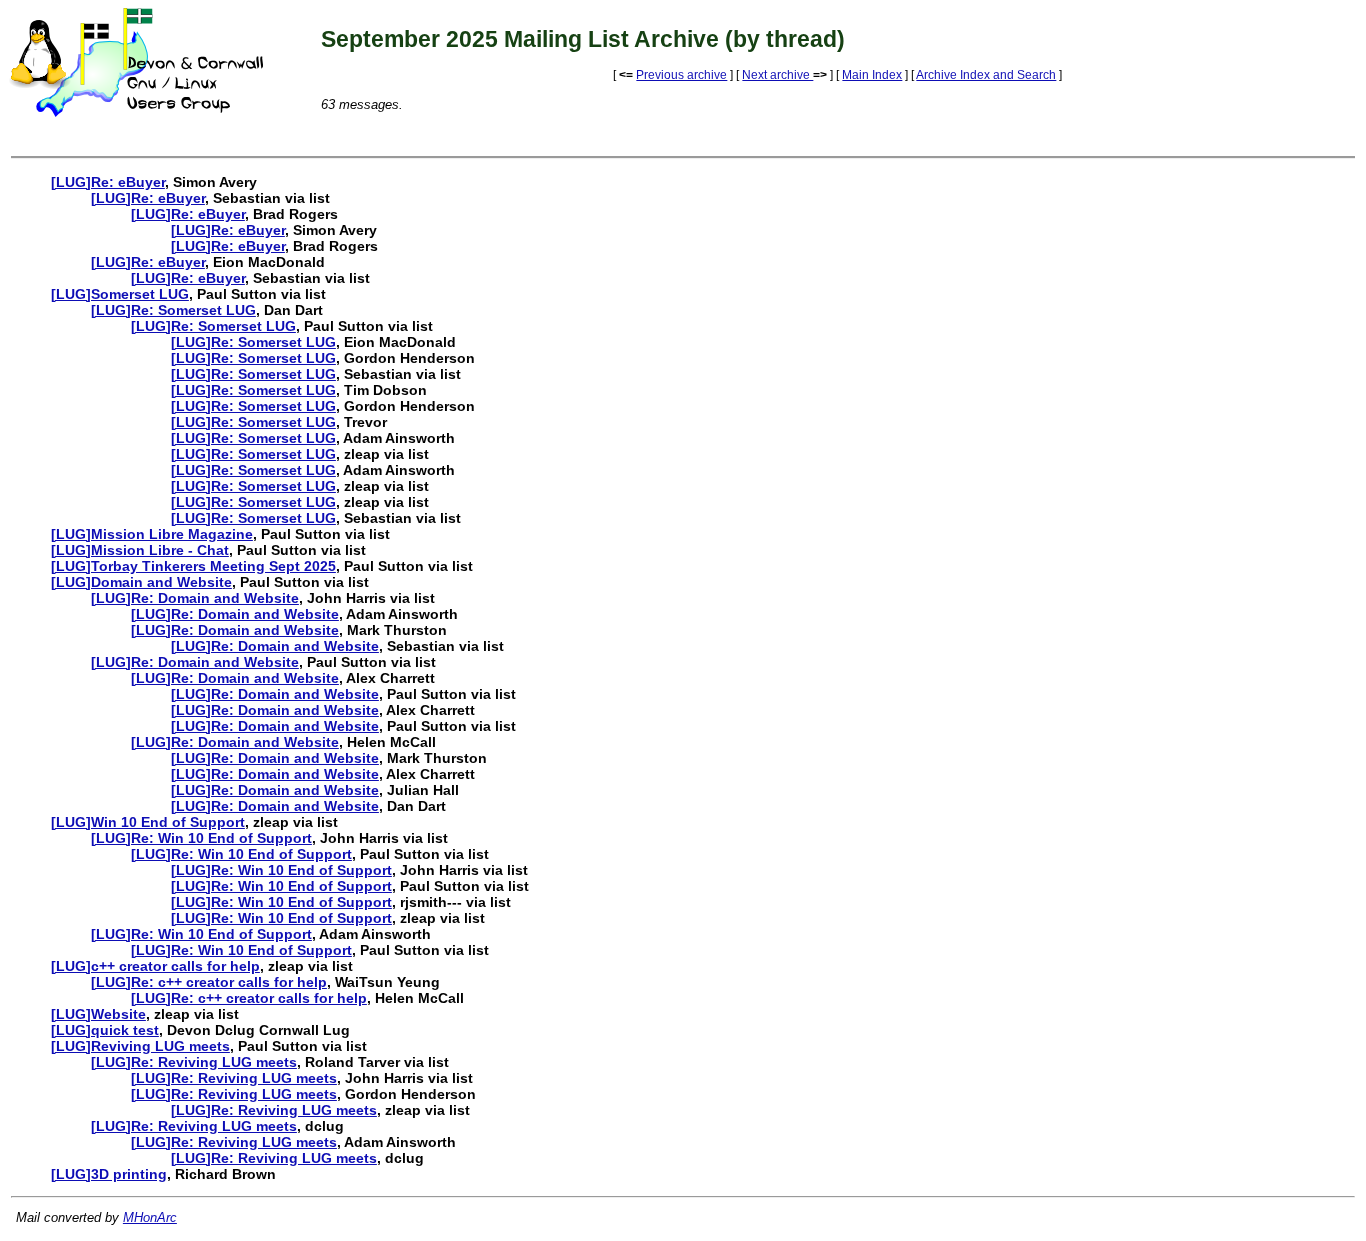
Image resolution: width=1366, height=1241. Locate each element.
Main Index (872, 75)
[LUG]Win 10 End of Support (148, 822)
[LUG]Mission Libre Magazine (152, 534)
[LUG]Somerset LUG (120, 294)
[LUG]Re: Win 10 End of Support (201, 838)
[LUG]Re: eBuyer (108, 182)
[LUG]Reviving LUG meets (140, 1046)
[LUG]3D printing (109, 1174)
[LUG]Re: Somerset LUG (173, 310)
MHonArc (150, 1217)
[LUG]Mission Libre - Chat (140, 550)
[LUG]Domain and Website (141, 582)
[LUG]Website (98, 1014)
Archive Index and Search (986, 75)
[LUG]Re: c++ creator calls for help (209, 982)
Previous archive (681, 75)
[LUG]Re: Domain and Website (195, 598)
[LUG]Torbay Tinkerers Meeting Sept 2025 (193, 566)
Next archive (777, 75)
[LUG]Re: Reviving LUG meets (194, 1062)
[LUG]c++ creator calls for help (155, 966)
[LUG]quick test (105, 1030)
